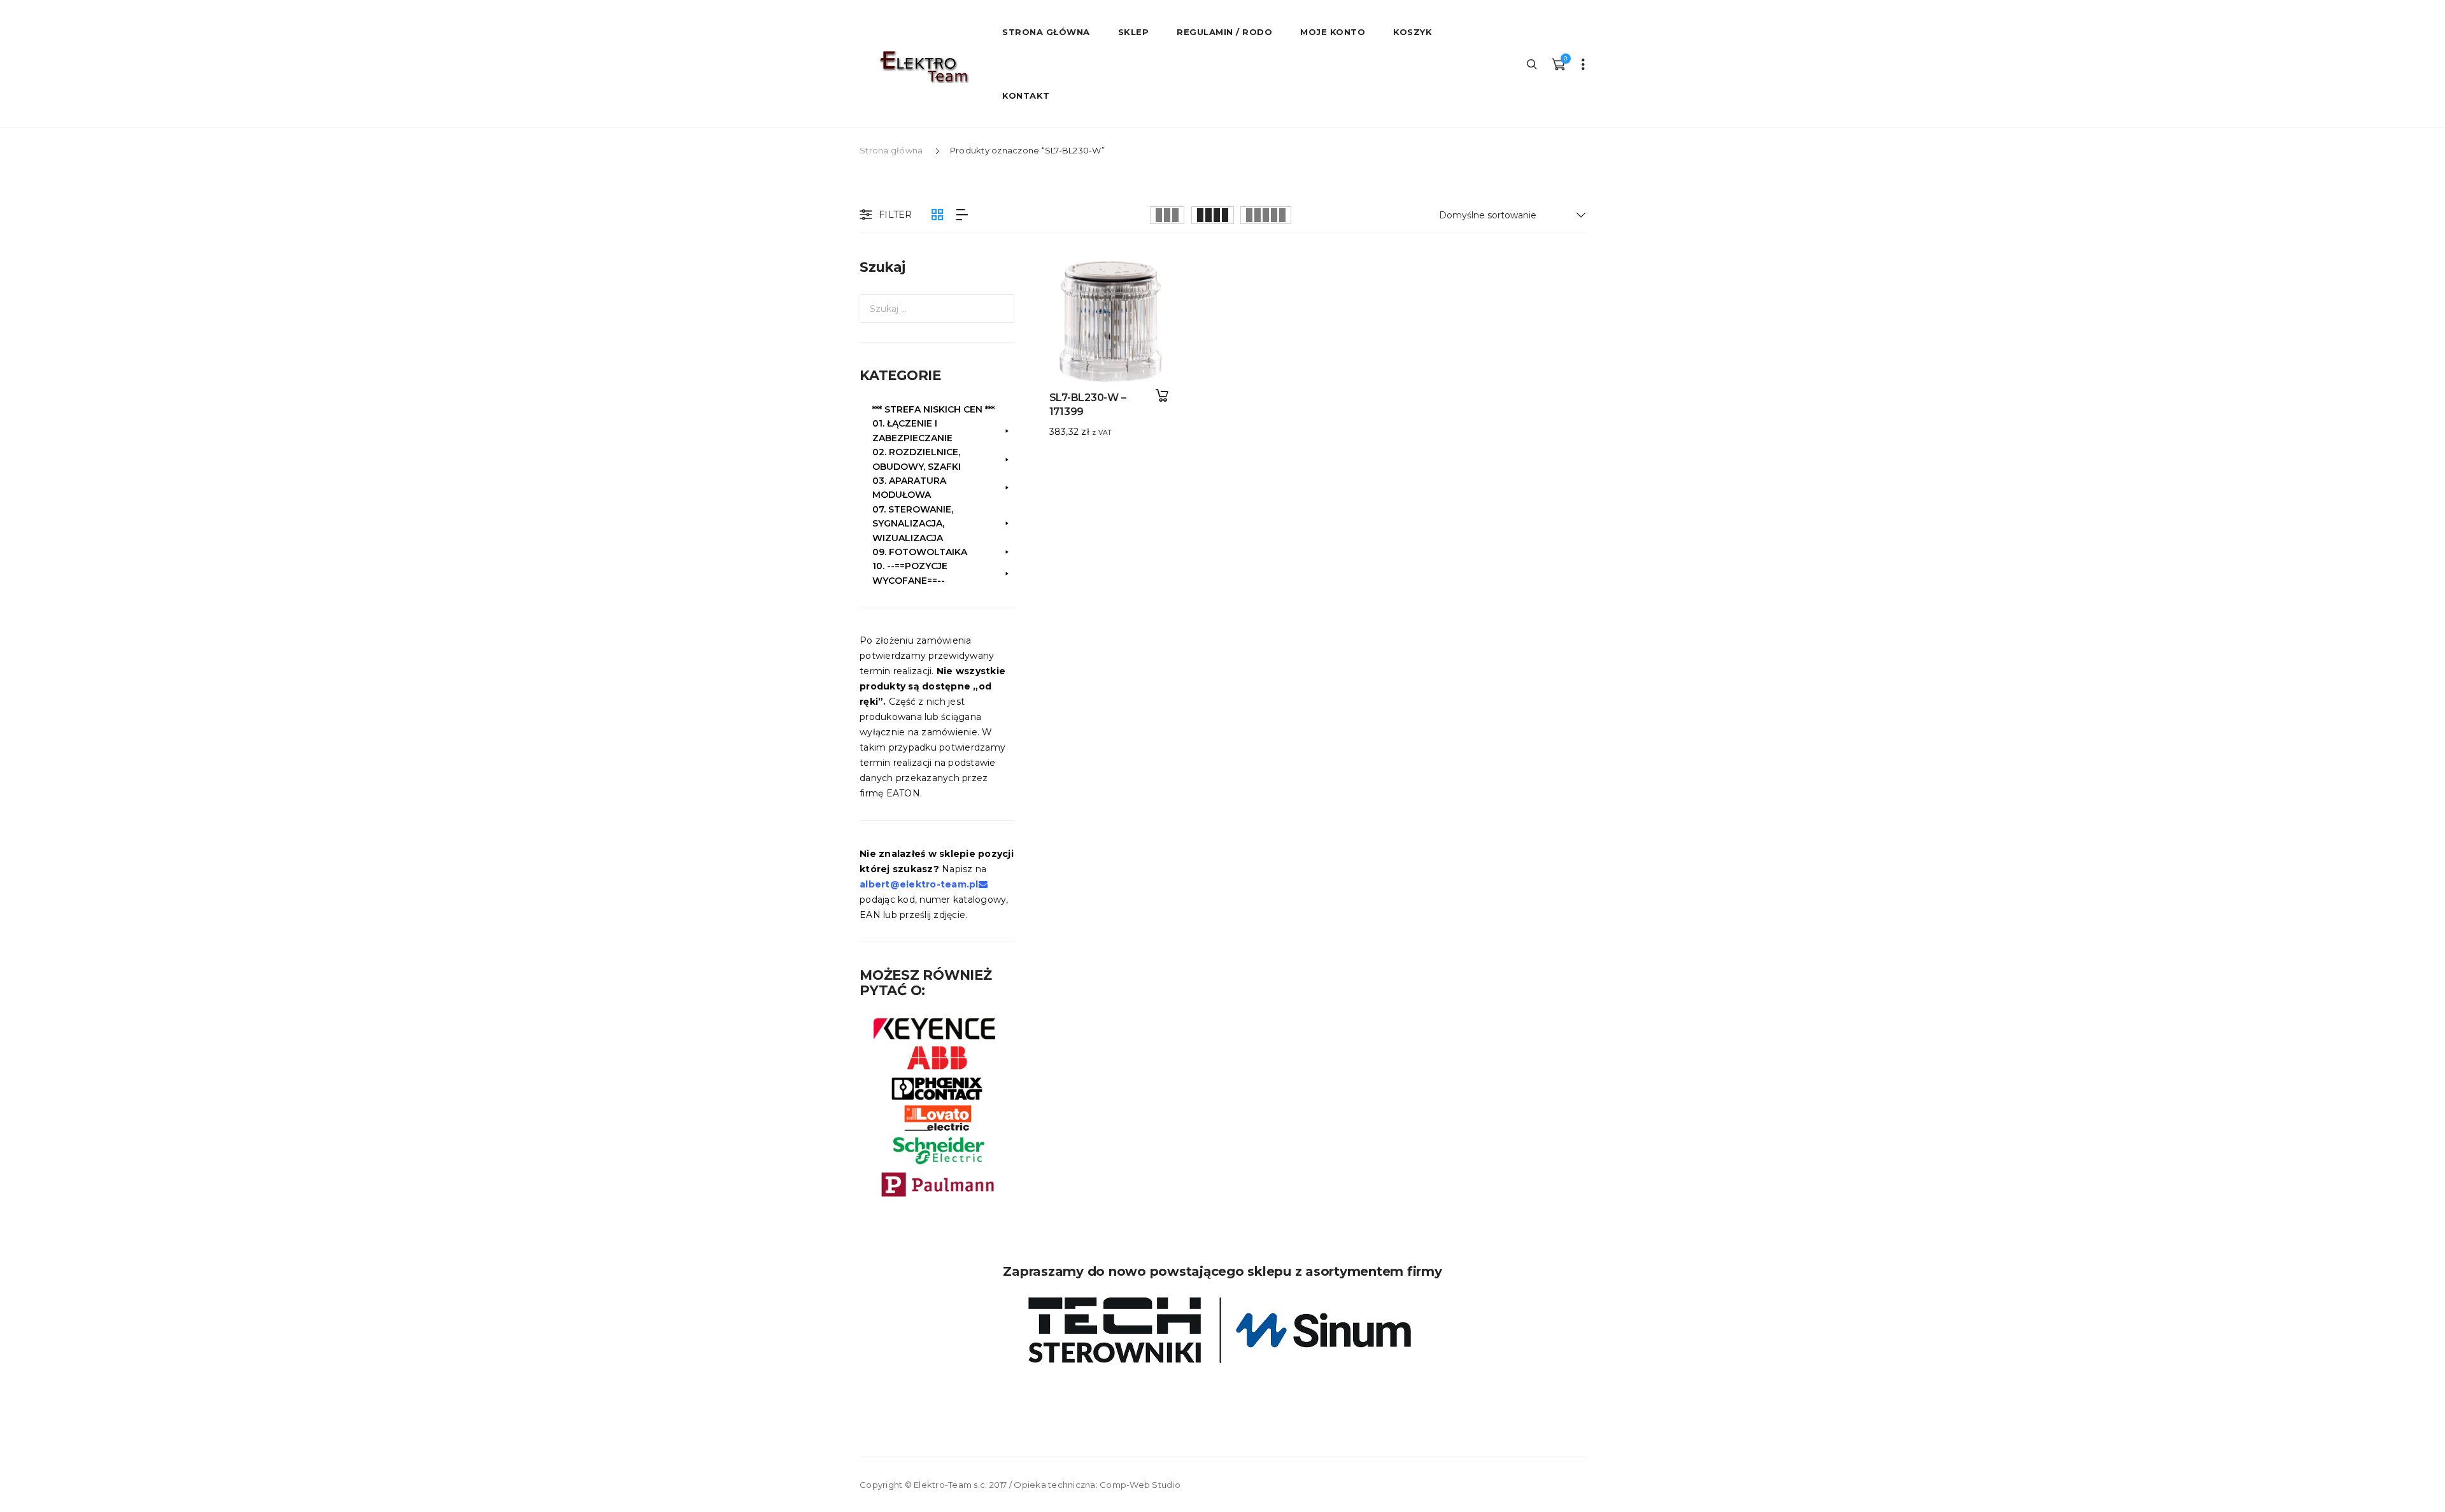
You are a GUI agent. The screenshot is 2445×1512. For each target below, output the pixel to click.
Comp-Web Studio (1140, 1485)
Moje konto (1333, 32)
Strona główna (891, 150)
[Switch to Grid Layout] (937, 215)
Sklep (1134, 32)
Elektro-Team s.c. (950, 1485)
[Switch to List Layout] (962, 215)
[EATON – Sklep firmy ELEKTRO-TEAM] (923, 67)
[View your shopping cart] (1558, 64)
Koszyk (1413, 32)
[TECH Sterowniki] (1222, 1330)
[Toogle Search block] (1533, 64)
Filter (896, 215)
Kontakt (1026, 95)
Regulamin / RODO (1224, 32)
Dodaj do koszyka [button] (1162, 396)
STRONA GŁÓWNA (1046, 32)
